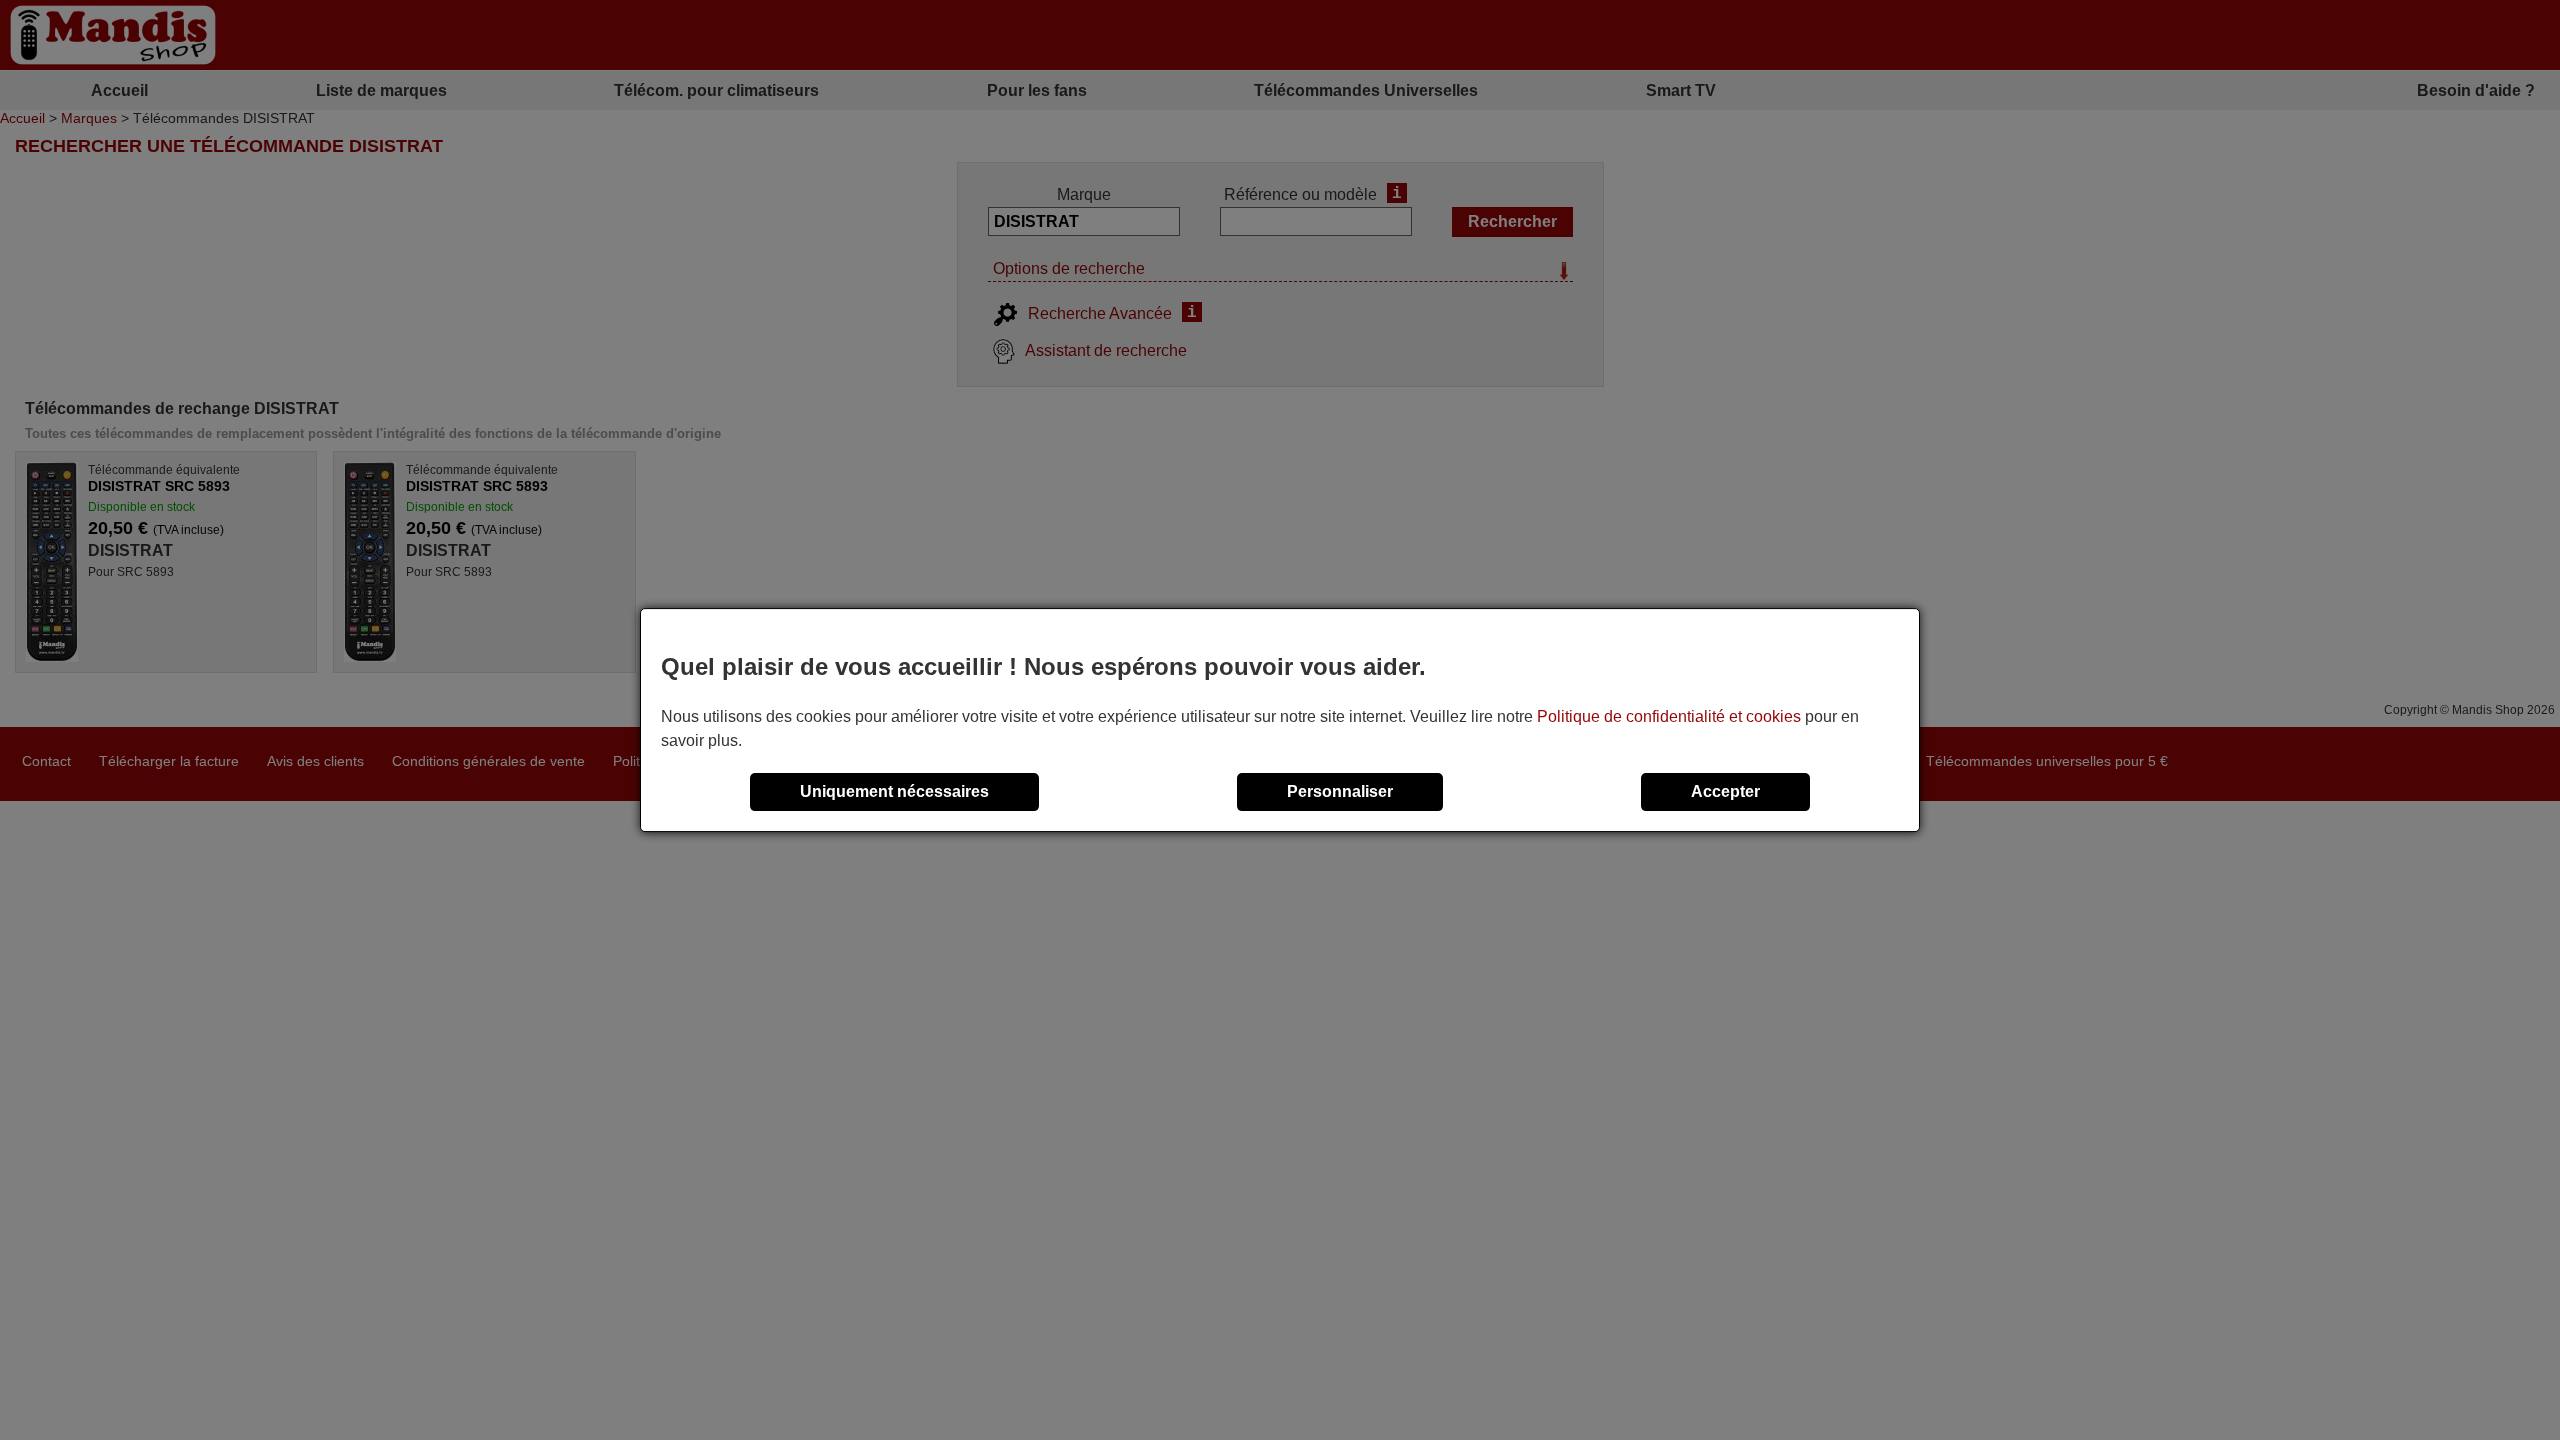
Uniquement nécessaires (894, 791)
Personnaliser (1340, 791)
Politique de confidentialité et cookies (1669, 716)
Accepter (1725, 791)
